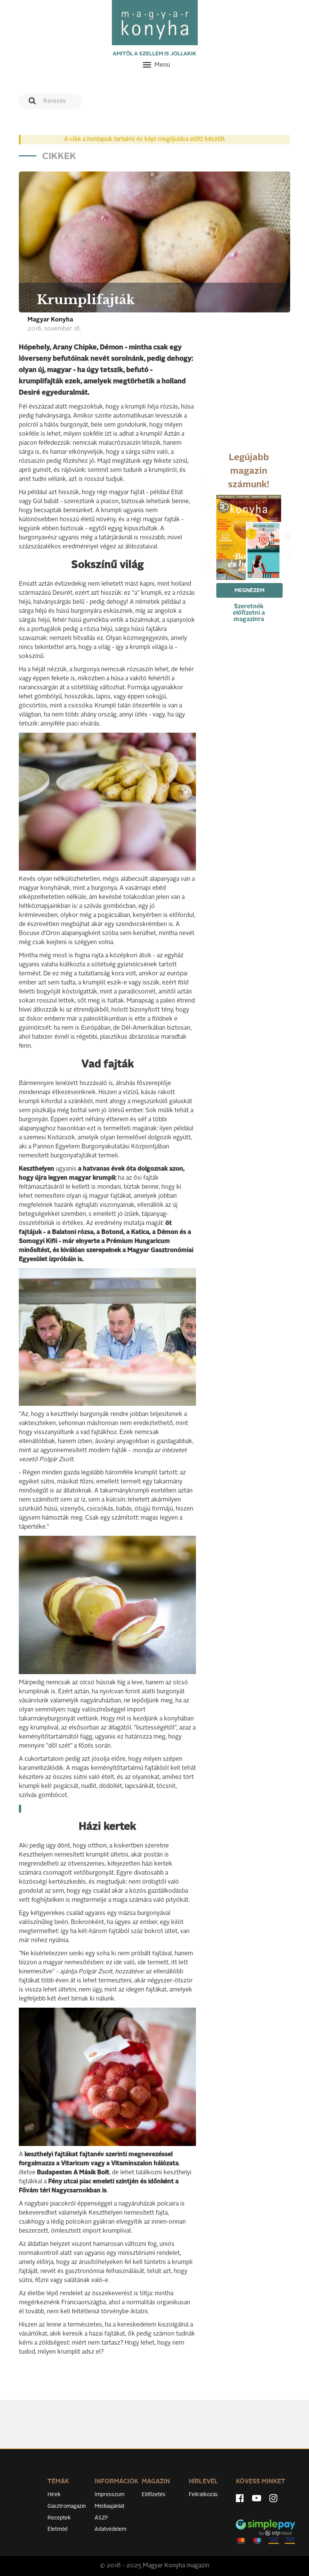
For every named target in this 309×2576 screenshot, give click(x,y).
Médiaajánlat (109, 2506)
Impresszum (109, 2495)
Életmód (57, 2529)
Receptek (59, 2518)
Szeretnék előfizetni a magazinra (249, 613)
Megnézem (249, 591)
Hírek (54, 2495)
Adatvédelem (110, 2529)
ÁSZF (102, 2518)
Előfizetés (154, 2495)
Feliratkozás (203, 2495)
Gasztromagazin (67, 2506)
